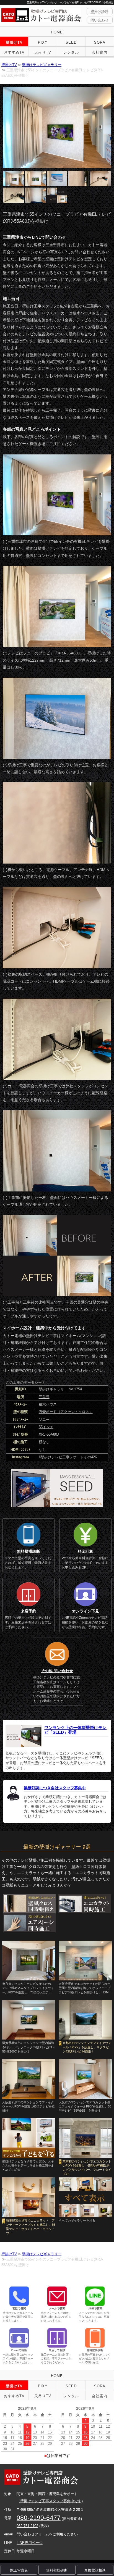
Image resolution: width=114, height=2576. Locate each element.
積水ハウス (48, 1404)
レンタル (71, 52)
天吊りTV (43, 52)
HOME (57, 32)
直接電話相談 (95, 2570)
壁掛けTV (14, 42)
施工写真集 (19, 2570)
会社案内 (100, 52)
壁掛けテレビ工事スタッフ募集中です (51, 2501)
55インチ (46, 1427)
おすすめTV (14, 52)
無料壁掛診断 (57, 2570)
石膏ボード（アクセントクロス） (66, 1412)
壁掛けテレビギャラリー (42, 65)
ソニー (44, 1419)
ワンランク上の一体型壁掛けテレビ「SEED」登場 (75, 1730)
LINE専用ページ (30, 2543)
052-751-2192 (27, 2526)
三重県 (44, 1397)
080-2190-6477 (39, 2518)
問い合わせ (99, 20)
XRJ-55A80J (49, 1434)
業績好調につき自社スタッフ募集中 (55, 1788)
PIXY (43, 42)
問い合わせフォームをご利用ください (47, 2534)
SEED (71, 42)
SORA (100, 42)
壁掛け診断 (99, 12)
